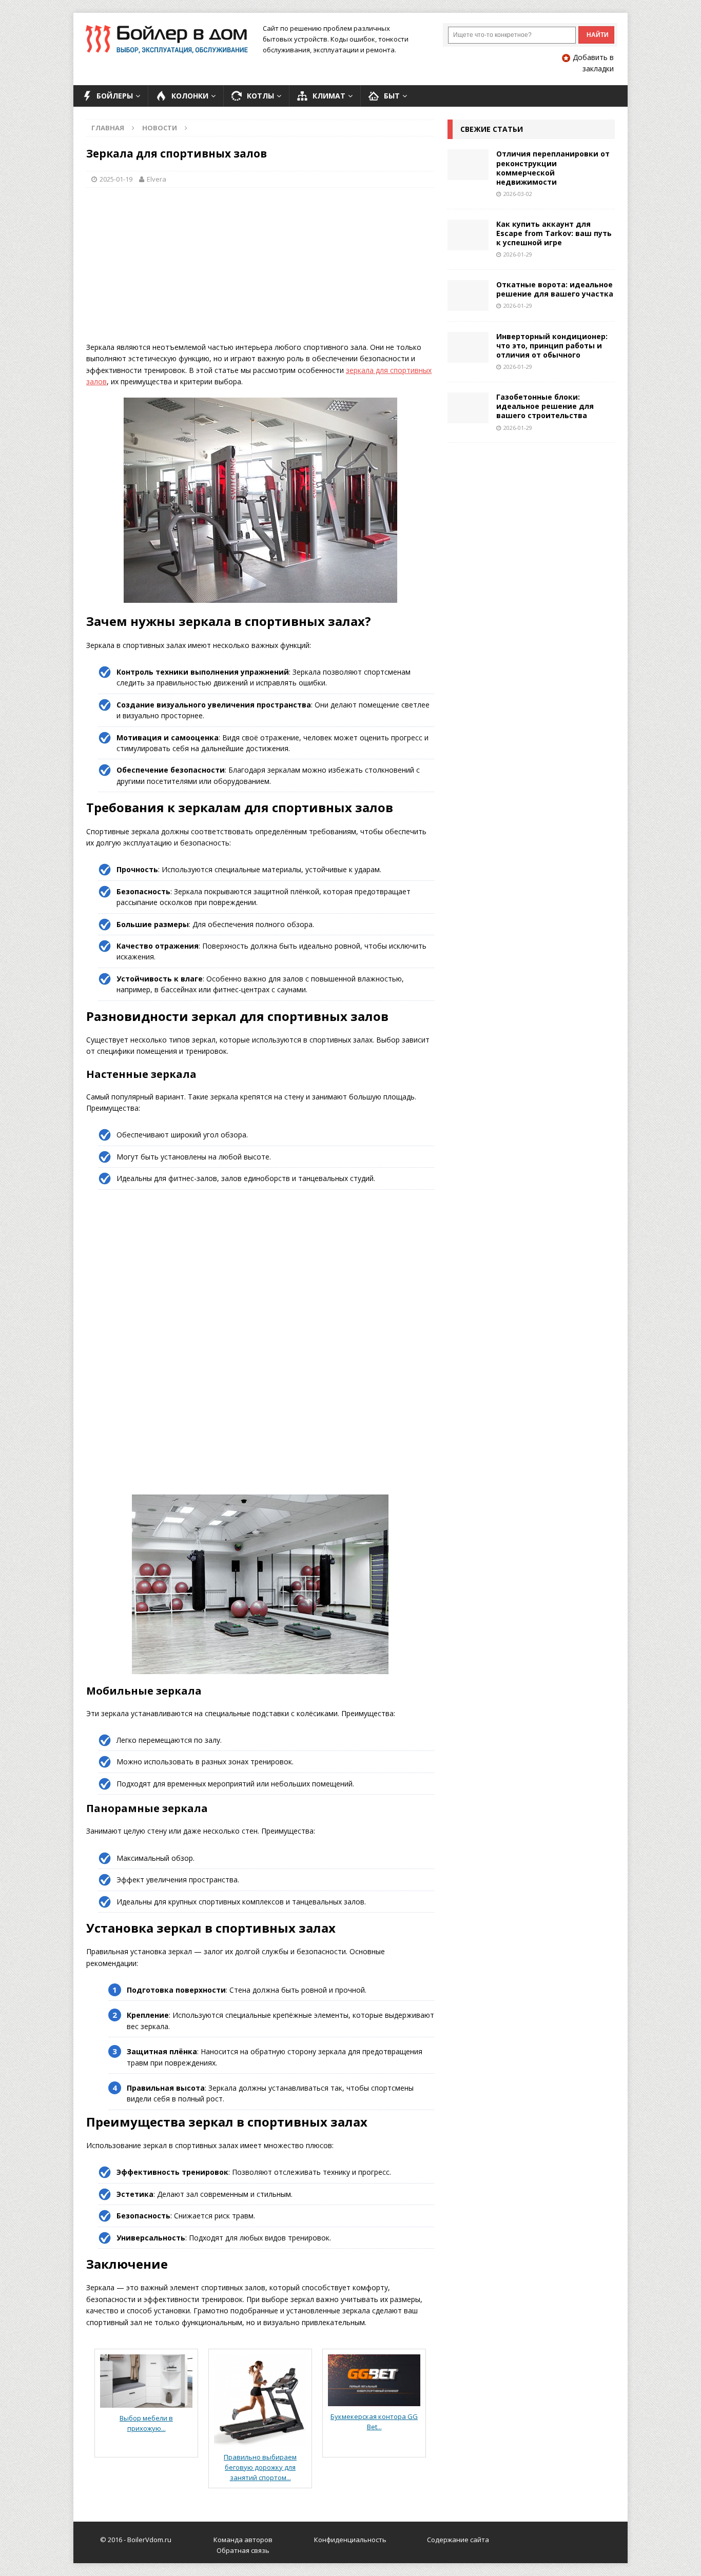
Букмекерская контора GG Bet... (374, 2422)
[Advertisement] (260, 270)
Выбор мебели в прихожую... (146, 2423)
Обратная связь (243, 2550)
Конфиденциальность (350, 2540)
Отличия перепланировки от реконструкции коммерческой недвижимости (553, 168)
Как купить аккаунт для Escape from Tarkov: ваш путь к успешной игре (554, 233)
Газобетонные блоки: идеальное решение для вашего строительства (545, 406)
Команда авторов (243, 2540)
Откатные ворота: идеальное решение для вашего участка (555, 289)
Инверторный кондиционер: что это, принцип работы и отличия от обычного (552, 346)
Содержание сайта (458, 2540)
